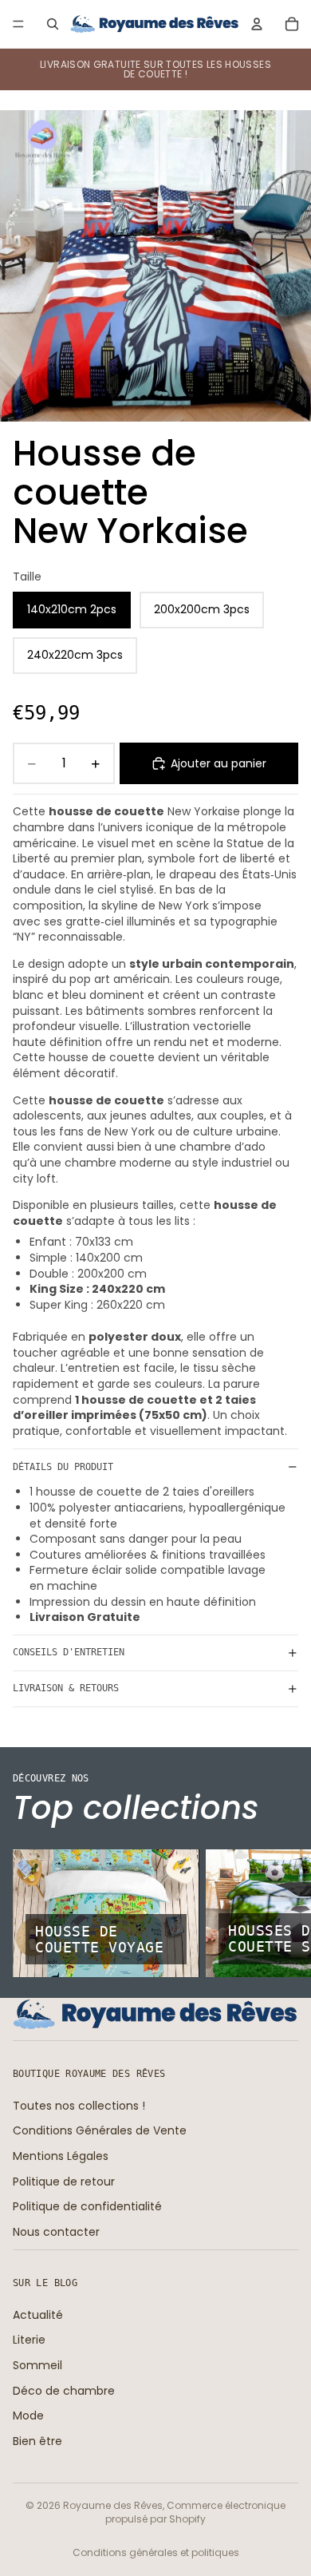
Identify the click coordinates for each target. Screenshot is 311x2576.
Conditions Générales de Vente (100, 2130)
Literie (29, 2340)
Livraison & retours (66, 1688)
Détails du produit (63, 1467)
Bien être (37, 2441)
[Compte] (257, 24)
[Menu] (18, 24)
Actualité (38, 2315)
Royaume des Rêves (113, 2505)
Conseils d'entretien (69, 1652)
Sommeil (37, 2365)
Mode (28, 2415)
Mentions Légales (61, 2156)
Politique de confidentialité (87, 2206)
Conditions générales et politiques (156, 2552)
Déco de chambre (64, 2391)
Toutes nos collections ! (79, 2106)
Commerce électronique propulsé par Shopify (195, 2512)
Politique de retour (64, 2182)
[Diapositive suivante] (281, 1913)
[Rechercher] (53, 24)
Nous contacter (56, 2232)
